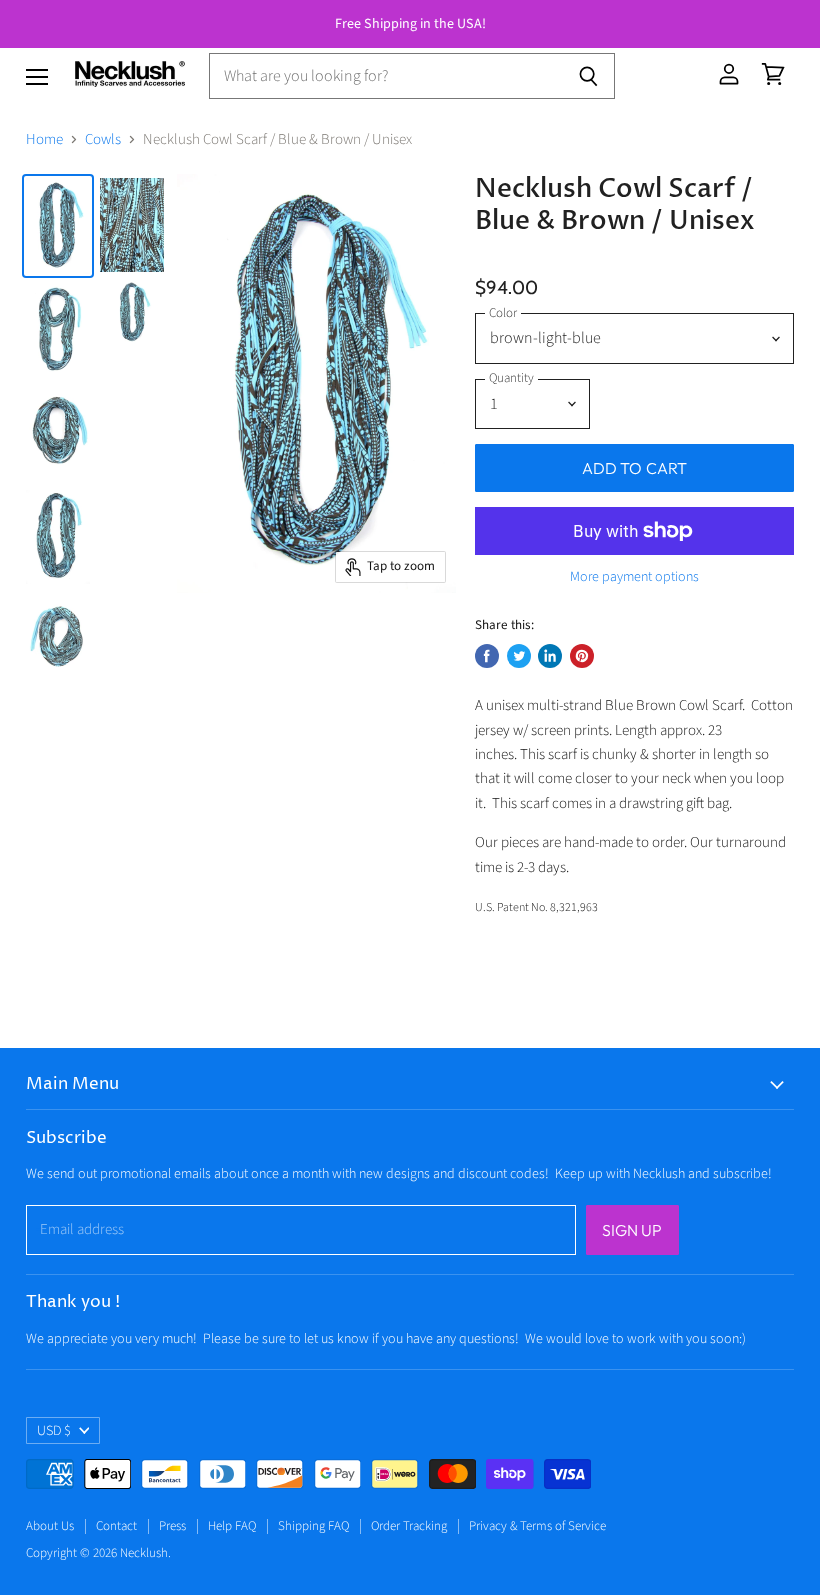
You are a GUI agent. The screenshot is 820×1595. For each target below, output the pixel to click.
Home (44, 139)
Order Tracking (409, 1526)
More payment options (634, 577)
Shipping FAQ (313, 1526)
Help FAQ (232, 1526)
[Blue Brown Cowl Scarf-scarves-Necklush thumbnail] (58, 226)
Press (172, 1526)
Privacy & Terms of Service (537, 1526)
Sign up (632, 1230)
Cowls (103, 139)
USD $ (54, 1431)
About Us (50, 1526)
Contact (116, 1526)
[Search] (588, 76)
